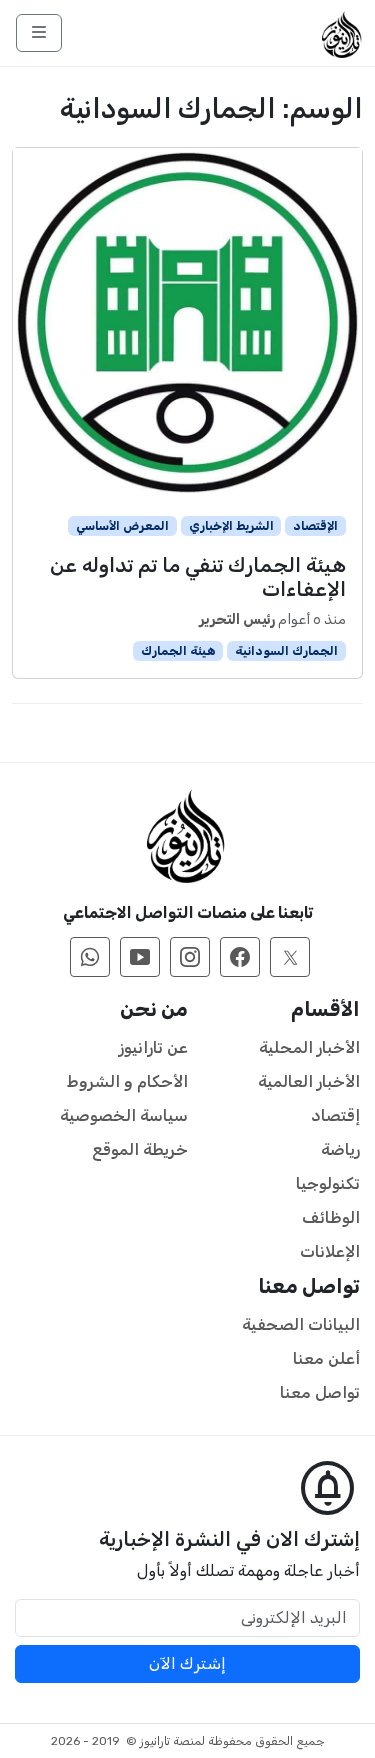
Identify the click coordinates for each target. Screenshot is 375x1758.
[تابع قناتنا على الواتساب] (90, 957)
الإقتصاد (315, 526)
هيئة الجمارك (178, 651)
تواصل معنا (320, 1392)
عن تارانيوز (153, 1047)
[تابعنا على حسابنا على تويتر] (290, 957)
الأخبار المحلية (309, 1047)
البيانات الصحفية (301, 1324)
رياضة (340, 1149)
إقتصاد (335, 1115)
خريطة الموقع (140, 1149)
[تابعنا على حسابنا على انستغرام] (190, 957)
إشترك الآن (187, 1663)
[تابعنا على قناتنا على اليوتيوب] (140, 957)
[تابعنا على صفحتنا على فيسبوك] (240, 957)
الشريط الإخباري (231, 526)
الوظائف (331, 1217)
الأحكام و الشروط (127, 1081)
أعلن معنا (326, 1358)
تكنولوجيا (328, 1183)
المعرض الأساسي (122, 526)
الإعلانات (330, 1251)
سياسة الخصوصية (124, 1115)
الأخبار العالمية (309, 1081)
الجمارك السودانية (286, 651)
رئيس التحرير (237, 619)
